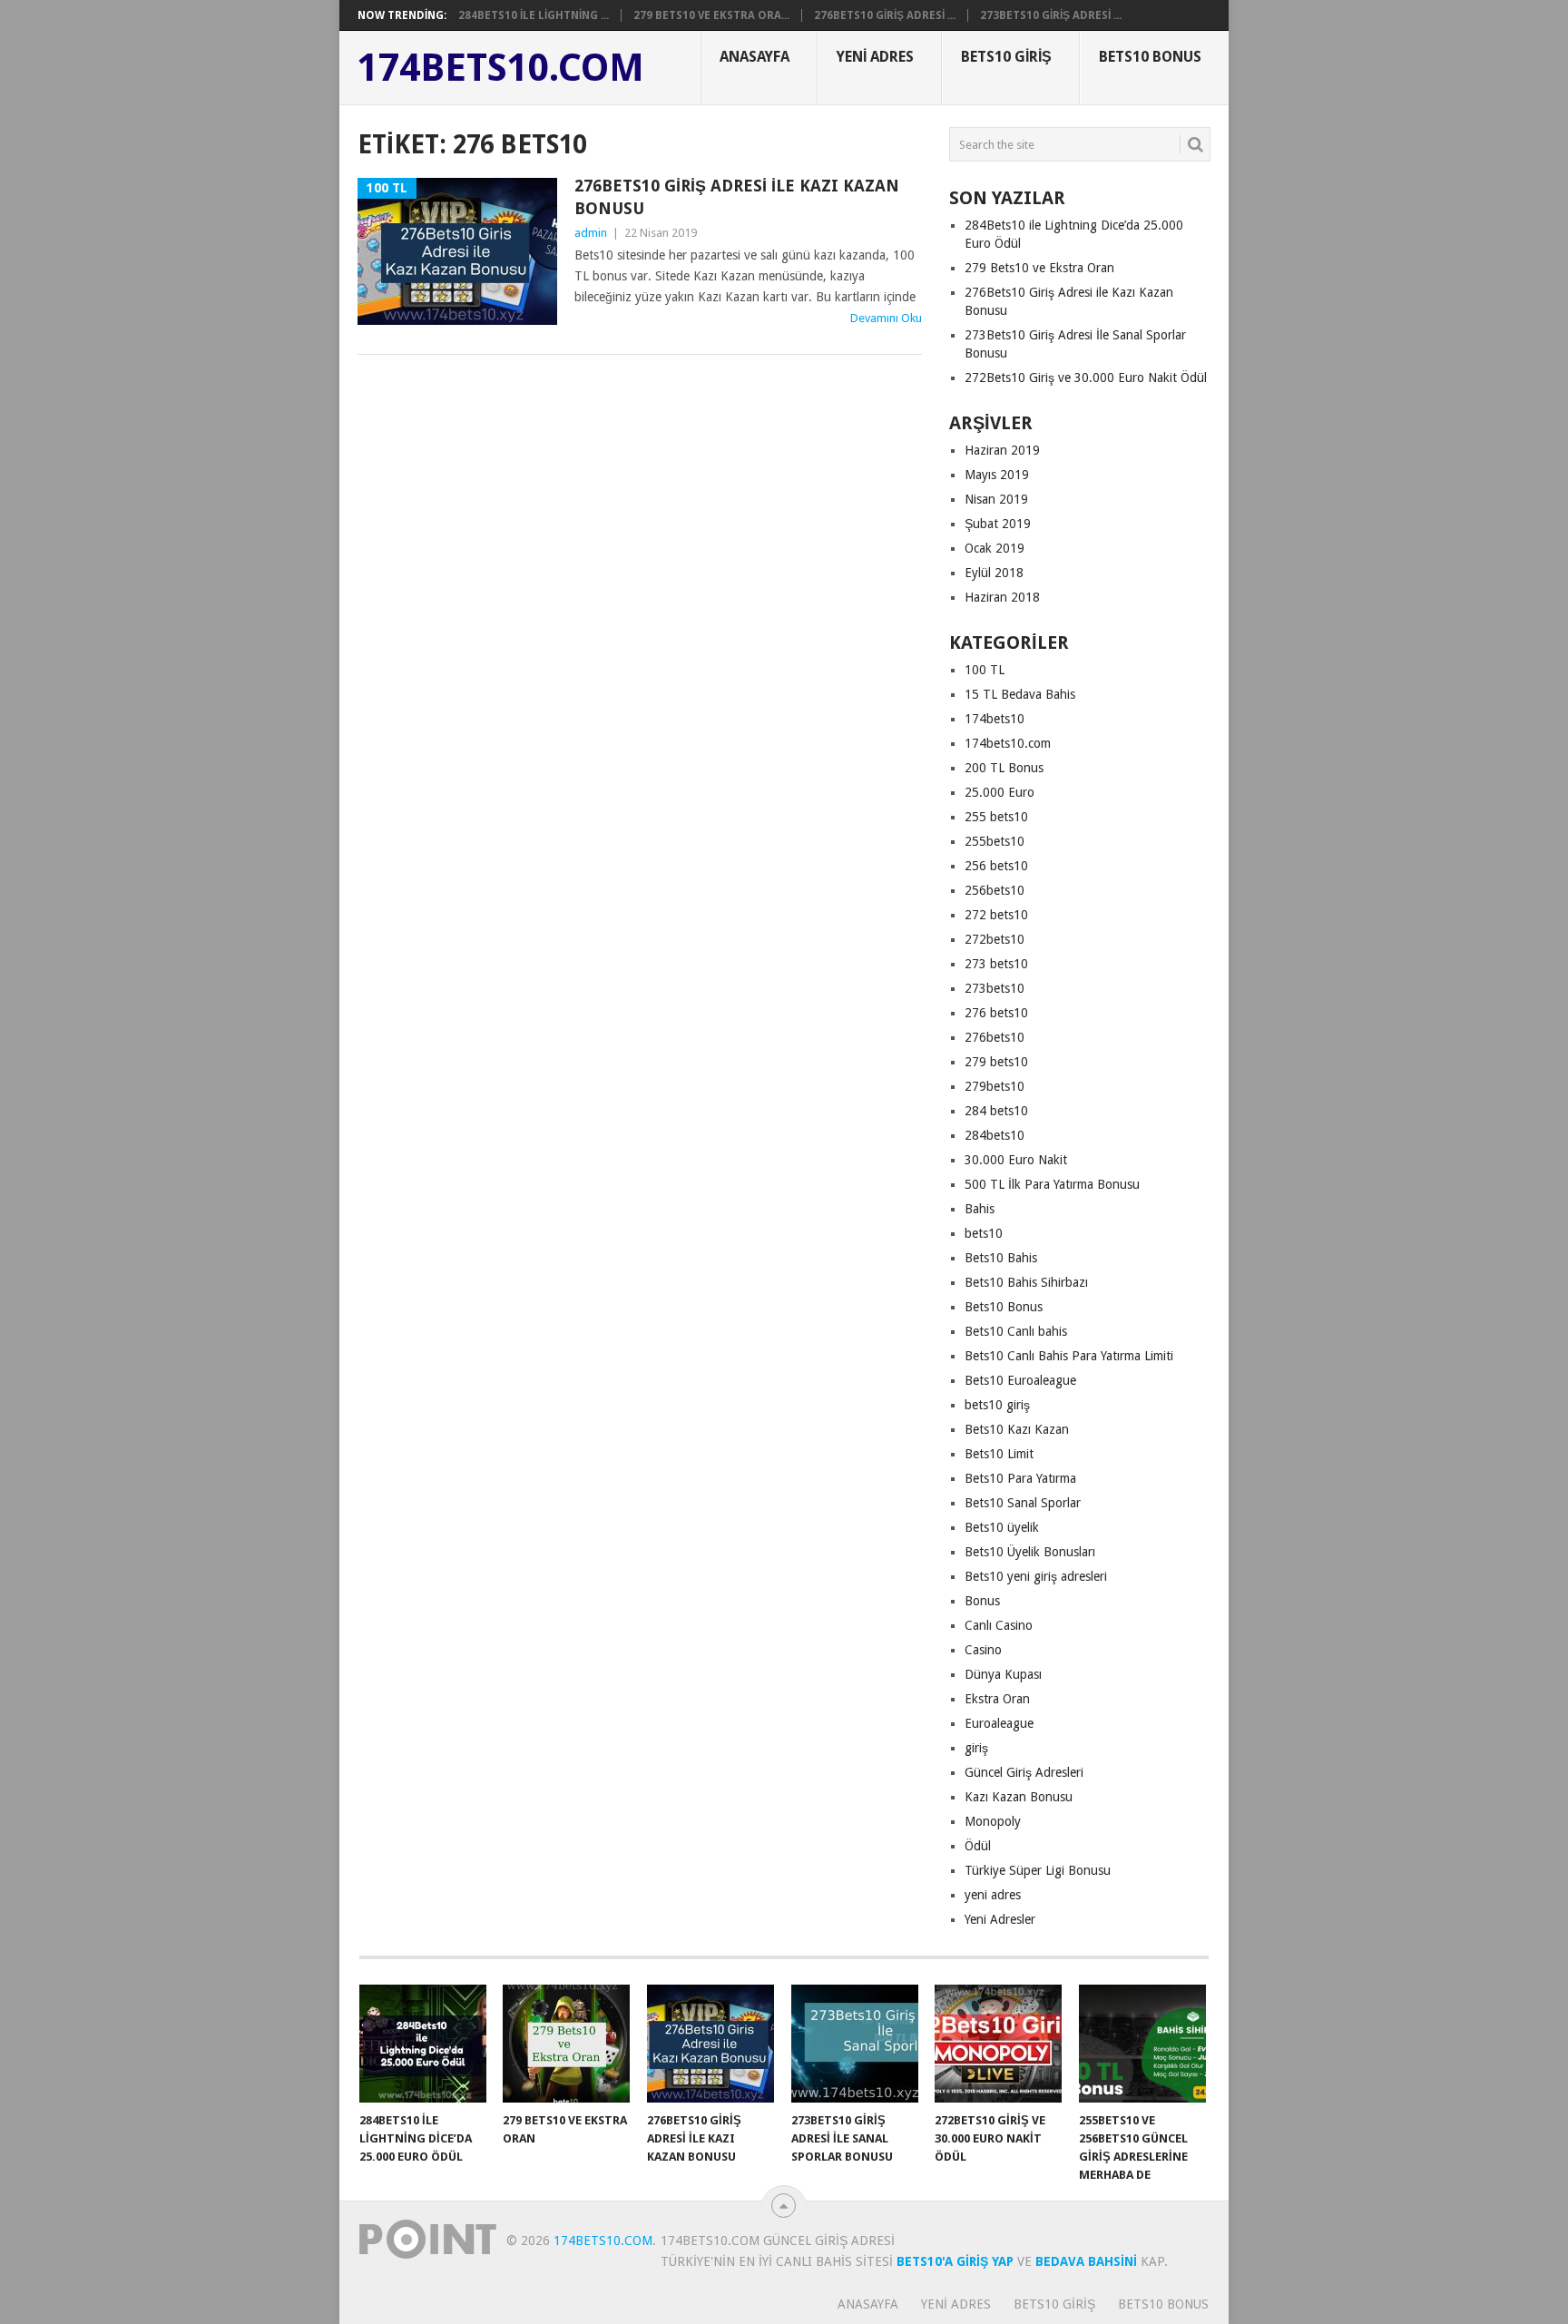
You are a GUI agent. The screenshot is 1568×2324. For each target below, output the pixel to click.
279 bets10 (996, 1062)
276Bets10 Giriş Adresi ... (885, 15)
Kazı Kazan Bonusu (1019, 1797)
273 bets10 (996, 964)
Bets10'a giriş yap (955, 2261)
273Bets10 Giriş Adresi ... (1051, 15)
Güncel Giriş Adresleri (1024, 1772)
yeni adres (993, 1895)
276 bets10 (996, 1013)
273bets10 (995, 988)
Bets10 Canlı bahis (1016, 1331)
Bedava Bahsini (1086, 2261)
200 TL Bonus (1004, 768)
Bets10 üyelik (1002, 1527)
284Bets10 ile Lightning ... (534, 15)
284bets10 (995, 1135)
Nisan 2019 (996, 499)
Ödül (978, 1846)
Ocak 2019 (995, 548)
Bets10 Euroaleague (1020, 1380)
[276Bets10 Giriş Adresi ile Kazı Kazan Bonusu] (710, 2044)
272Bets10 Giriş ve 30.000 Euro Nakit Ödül (1086, 378)
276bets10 (995, 1037)
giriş (976, 1748)
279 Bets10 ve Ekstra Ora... (711, 15)
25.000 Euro (1000, 792)
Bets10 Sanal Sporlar (1023, 1503)
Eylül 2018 (994, 573)
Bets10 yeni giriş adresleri (1036, 1576)
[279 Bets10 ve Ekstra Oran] (566, 2044)
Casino (983, 1650)
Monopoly (993, 1821)
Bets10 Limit (999, 1454)
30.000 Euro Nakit (1016, 1160)
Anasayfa (755, 57)
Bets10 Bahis (1001, 1258)
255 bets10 (996, 817)
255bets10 (995, 841)
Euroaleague (999, 1723)
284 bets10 (996, 1111)
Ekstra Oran (997, 1699)
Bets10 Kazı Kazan (1017, 1429)
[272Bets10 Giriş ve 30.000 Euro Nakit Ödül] (998, 2044)
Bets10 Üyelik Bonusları (1030, 1552)
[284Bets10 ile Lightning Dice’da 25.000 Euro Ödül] (423, 2044)
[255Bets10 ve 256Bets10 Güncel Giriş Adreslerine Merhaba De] (1142, 2044)
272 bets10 (996, 915)
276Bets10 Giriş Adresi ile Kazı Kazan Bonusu (737, 197)
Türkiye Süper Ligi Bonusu (1038, 1870)
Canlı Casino (999, 1625)
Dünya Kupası (1003, 1674)
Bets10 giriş (1006, 57)
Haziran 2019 (1002, 450)
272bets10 (995, 939)
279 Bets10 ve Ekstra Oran (1039, 268)
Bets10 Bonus (1150, 57)
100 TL (985, 670)
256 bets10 (996, 866)
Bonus (982, 1601)
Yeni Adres (875, 57)
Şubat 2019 (998, 524)
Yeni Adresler (1000, 1919)
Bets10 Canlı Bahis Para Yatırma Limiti (1069, 1356)
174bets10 (995, 719)
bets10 (984, 1233)
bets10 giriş (997, 1405)
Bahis (980, 1209)
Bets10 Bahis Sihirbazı (1026, 1282)
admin (591, 233)
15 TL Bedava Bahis (1020, 694)
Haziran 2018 (1002, 597)
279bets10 (995, 1086)
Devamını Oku (886, 318)
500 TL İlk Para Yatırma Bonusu (1052, 1184)
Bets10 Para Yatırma (1020, 1478)
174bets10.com (501, 68)
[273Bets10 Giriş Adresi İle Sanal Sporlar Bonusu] (855, 2044)
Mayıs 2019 (997, 475)
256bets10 (995, 890)
